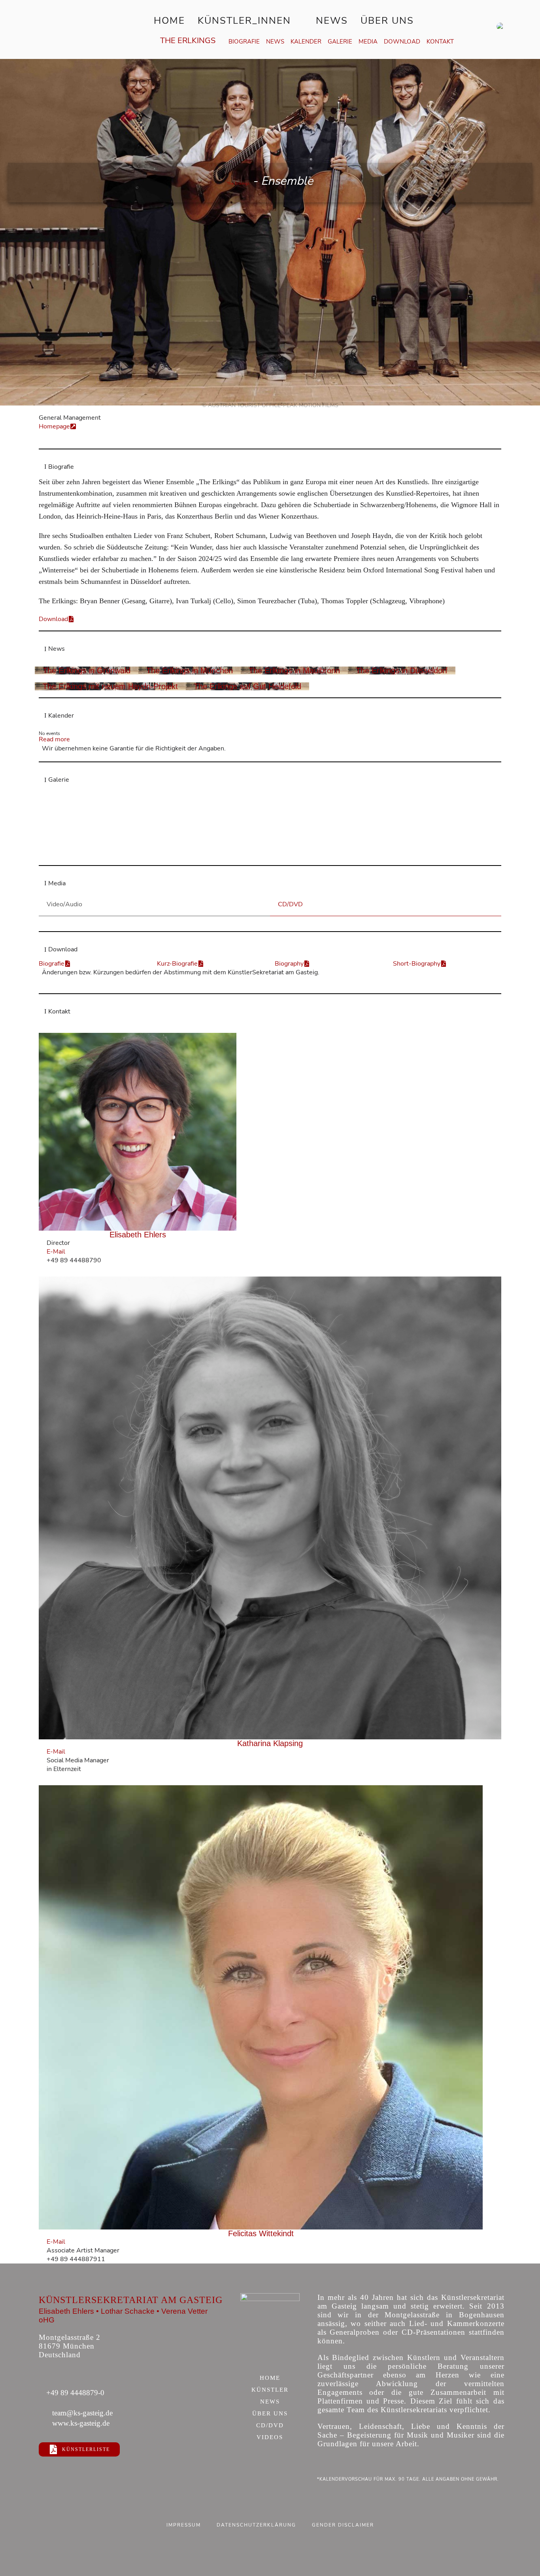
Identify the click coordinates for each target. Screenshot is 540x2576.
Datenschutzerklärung (256, 2525)
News (332, 21)
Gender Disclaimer (343, 2525)
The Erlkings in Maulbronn (294, 671)
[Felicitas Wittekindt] (261, 2007)
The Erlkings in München (190, 671)
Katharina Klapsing (270, 1743)
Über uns (387, 21)
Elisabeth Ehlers (138, 1235)
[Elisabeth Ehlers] (138, 1132)
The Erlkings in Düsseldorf (402, 671)
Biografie (244, 42)
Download (402, 42)
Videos (270, 2438)
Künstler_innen (244, 21)
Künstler (270, 2390)
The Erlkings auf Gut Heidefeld (247, 686)
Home (169, 21)
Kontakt (440, 42)
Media (368, 42)
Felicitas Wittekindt (261, 2233)
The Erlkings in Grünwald (87, 671)
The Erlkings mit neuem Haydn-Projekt (110, 686)
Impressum (184, 2525)
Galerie (340, 42)
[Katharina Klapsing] (270, 1508)
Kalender (306, 42)
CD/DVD (270, 2426)
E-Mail (56, 1252)
